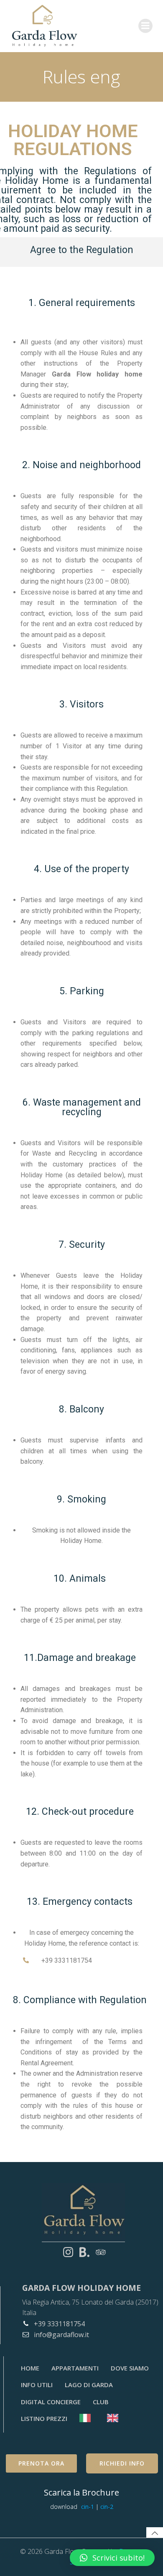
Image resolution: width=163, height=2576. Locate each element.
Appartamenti (75, 2368)
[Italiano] (87, 2418)
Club (101, 2402)
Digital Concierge (51, 2402)
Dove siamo (130, 2368)
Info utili (37, 2385)
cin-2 (107, 2507)
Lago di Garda (89, 2385)
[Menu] (145, 26)
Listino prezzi (44, 2418)
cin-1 (88, 2507)
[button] (112, 2558)
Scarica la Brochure (81, 2492)
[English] (115, 2418)
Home (30, 2368)
